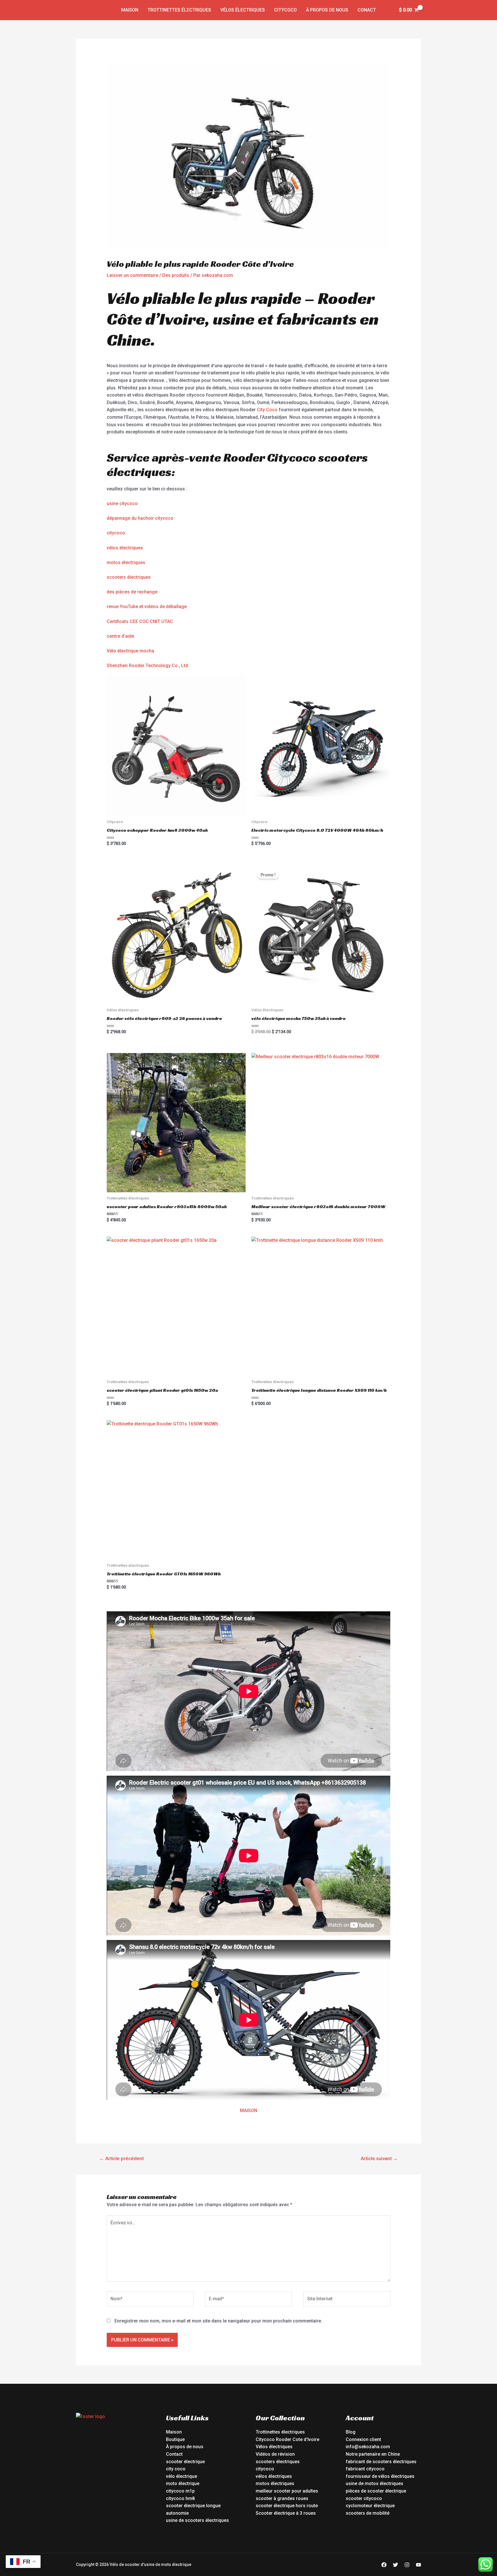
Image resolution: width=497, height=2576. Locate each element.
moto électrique (183, 2483)
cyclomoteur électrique (370, 2506)
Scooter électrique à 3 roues (286, 2513)
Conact (367, 10)
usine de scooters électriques (197, 2520)
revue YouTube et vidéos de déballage (147, 607)
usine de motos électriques (374, 2483)
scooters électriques (129, 577)
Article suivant (379, 2158)
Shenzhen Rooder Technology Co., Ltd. (148, 666)
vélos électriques (125, 548)
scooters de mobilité (368, 2513)
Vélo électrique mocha (130, 651)
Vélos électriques (243, 10)
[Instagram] (407, 2565)
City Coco (267, 410)
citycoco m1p (180, 2491)
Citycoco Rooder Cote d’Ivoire (287, 2439)
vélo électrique (181, 2476)
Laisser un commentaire (132, 275)
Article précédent (122, 2158)
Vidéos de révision (275, 2454)
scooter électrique (185, 2462)
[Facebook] (384, 2565)
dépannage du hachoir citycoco (140, 518)
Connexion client (363, 2439)
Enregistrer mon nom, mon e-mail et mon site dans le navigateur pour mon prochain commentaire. (218, 2321)
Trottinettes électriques (179, 10)
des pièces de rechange (132, 592)
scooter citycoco (364, 2498)
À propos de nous (327, 10)
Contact (174, 2454)
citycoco (116, 533)
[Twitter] (395, 2565)
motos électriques (126, 562)
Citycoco (285, 10)
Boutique (175, 2439)
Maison (130, 10)
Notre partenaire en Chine (373, 2454)
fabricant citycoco (365, 2469)
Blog (351, 2432)
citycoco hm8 (180, 2498)
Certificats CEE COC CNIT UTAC (140, 621)
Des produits (176, 275)
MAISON (248, 2111)
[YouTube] (418, 2565)
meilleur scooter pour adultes (287, 2491)
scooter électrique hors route (287, 2506)
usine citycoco (122, 503)
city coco (176, 2469)
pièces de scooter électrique (376, 2491)
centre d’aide (120, 636)
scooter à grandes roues (282, 2498)
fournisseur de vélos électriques (380, 2476)
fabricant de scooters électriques (381, 2462)
